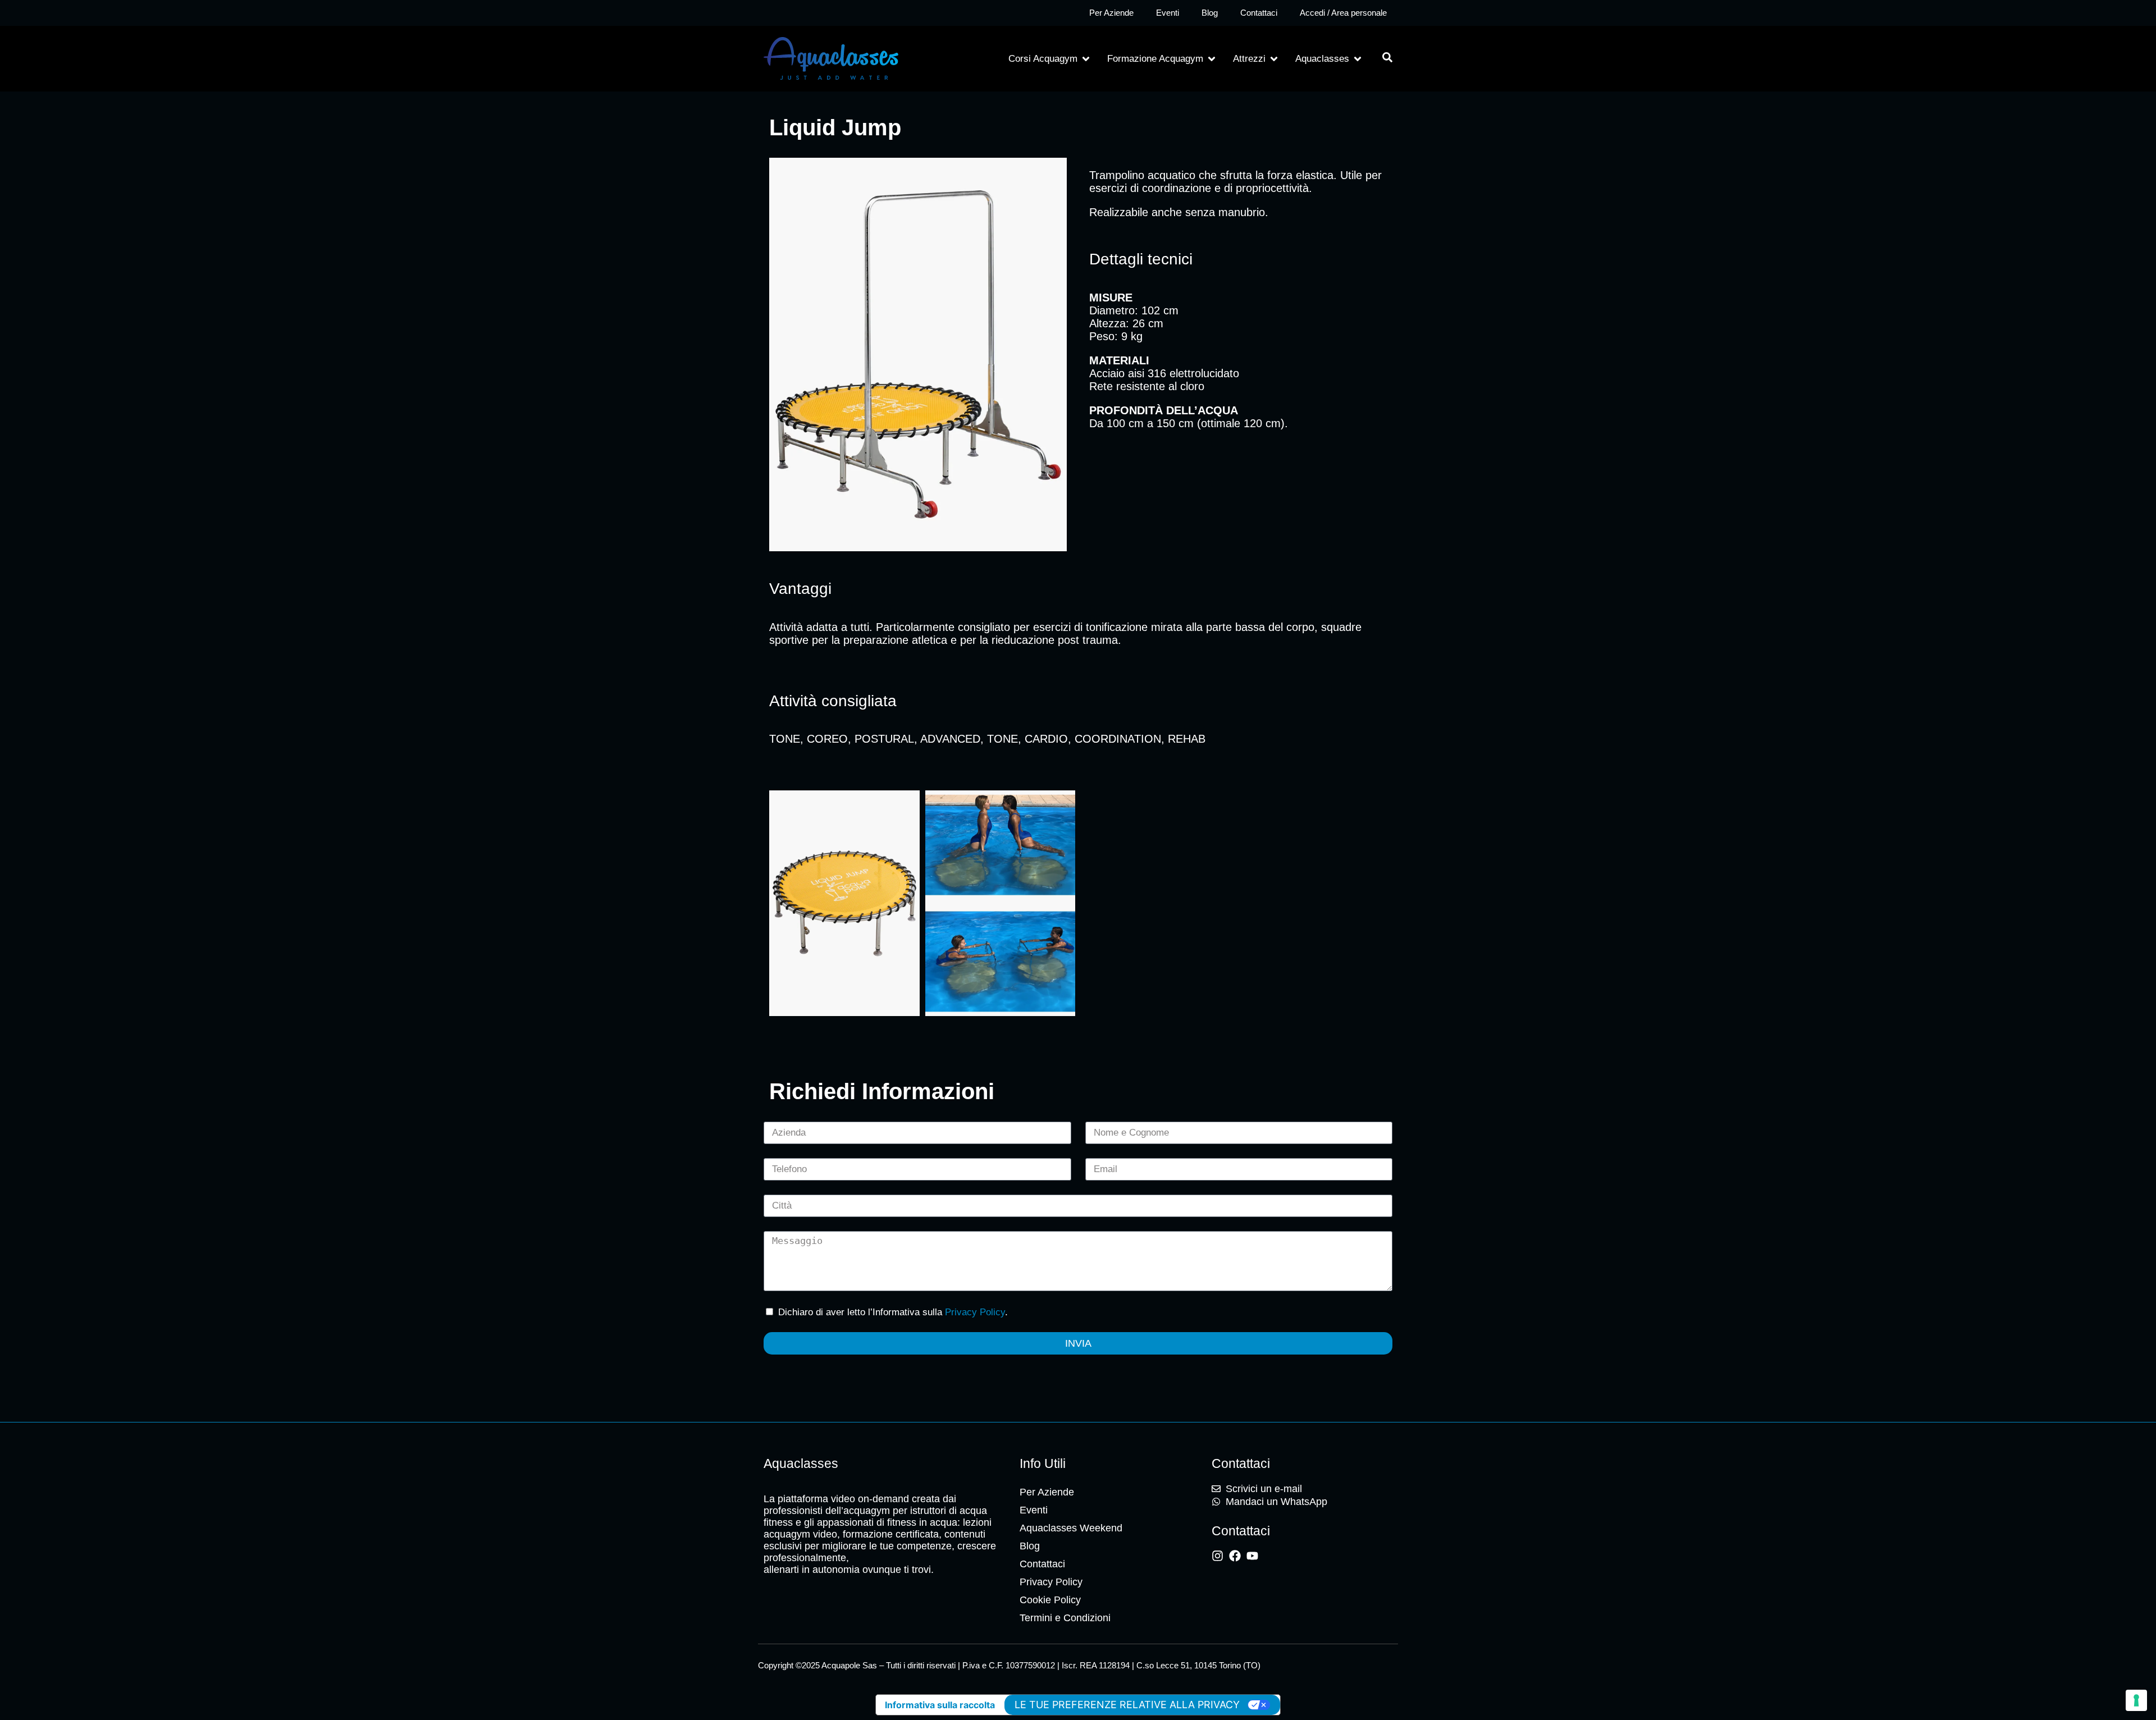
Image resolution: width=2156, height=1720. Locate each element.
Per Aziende (1111, 13)
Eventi (1168, 13)
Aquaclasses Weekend (1071, 1528)
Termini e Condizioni (1065, 1618)
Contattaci (1259, 13)
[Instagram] (1218, 1556)
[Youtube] (1252, 1556)
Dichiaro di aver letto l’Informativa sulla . (893, 1312)
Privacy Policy (975, 1312)
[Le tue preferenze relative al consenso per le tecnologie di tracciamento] (2136, 1700)
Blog (1210, 13)
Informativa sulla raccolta (940, 1705)
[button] (1050, 59)
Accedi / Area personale (1343, 13)
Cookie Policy (1050, 1600)
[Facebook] (1235, 1556)
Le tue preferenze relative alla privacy (1127, 1705)
